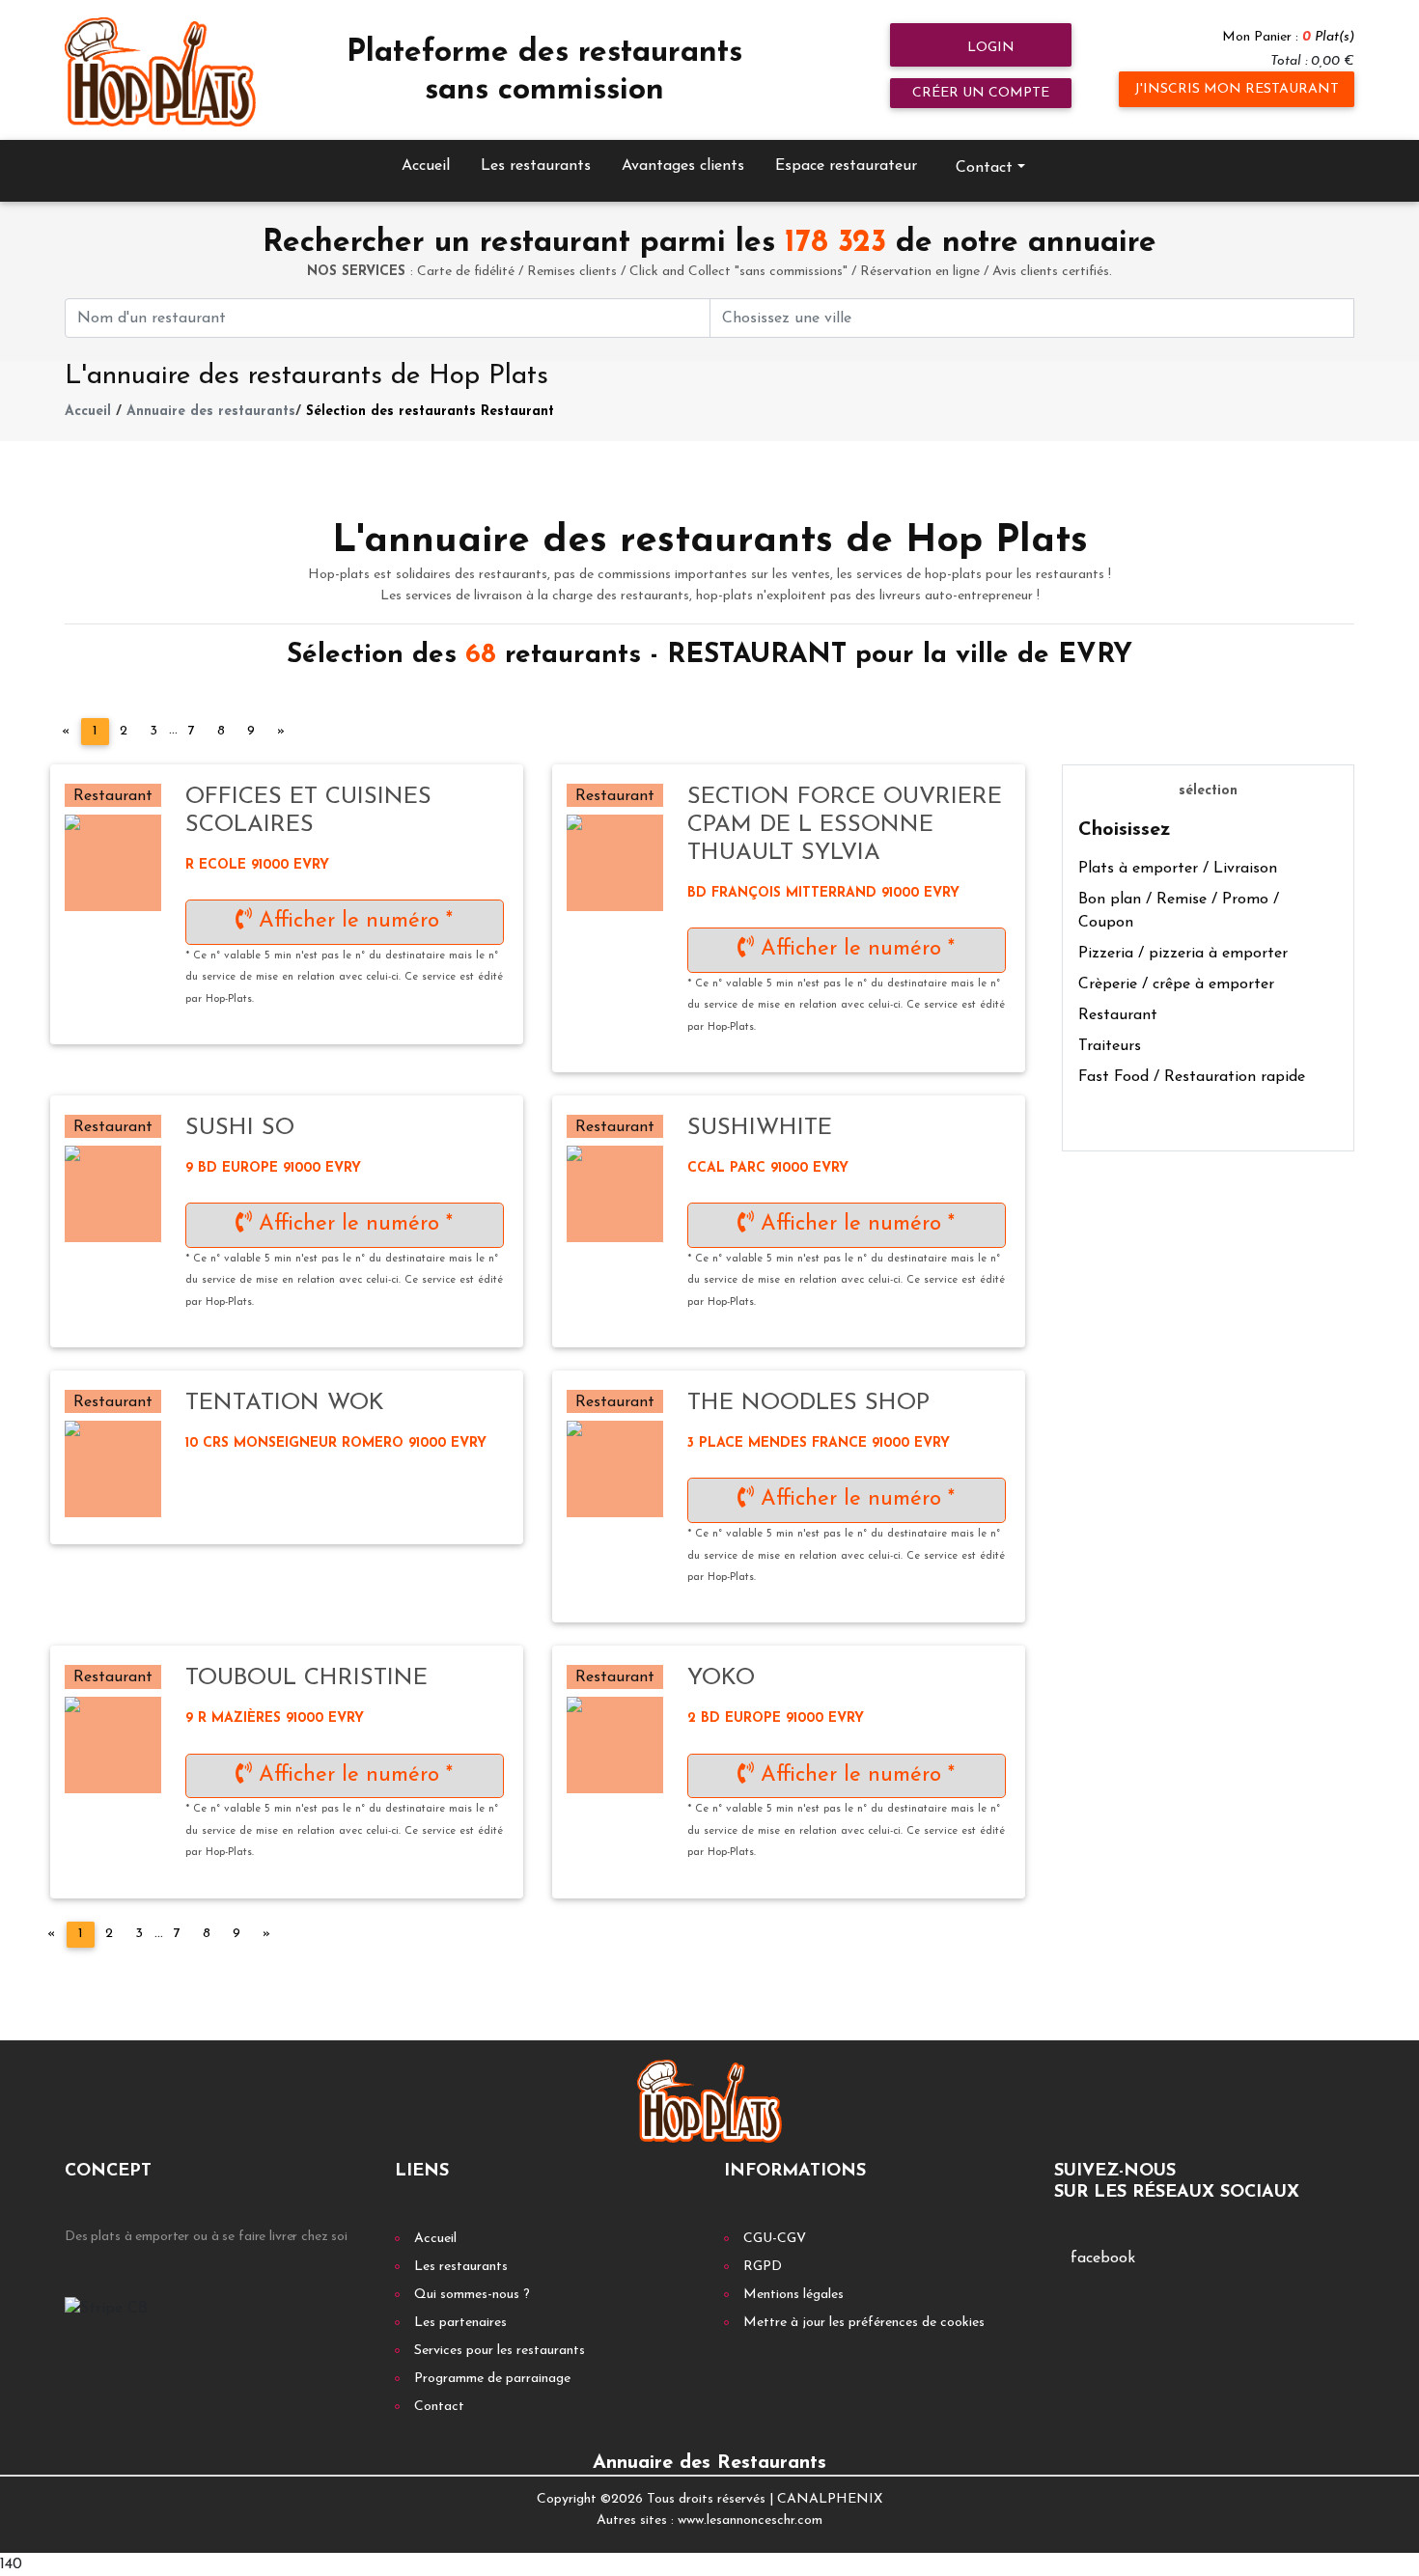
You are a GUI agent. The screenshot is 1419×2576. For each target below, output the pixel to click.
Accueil (426, 166)
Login (989, 48)
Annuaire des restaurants (211, 412)
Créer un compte (981, 93)
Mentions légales (793, 2295)
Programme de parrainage (492, 2379)
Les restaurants (536, 166)
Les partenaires (460, 2323)
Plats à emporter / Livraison (1178, 869)
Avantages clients (683, 166)
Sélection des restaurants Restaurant (430, 412)
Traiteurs (1110, 1046)
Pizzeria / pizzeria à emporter (1183, 954)
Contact (439, 2407)
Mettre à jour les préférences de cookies (864, 2323)
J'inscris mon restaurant (1237, 89)
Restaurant (1118, 1015)
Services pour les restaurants (500, 2351)
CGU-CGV (775, 2239)
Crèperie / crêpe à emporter (1176, 984)
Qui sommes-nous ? (472, 2295)
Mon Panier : (1288, 37)
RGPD (763, 2267)
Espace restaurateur (846, 166)
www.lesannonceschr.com (750, 2521)
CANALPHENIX (830, 2499)
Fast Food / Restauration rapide (1192, 1077)
